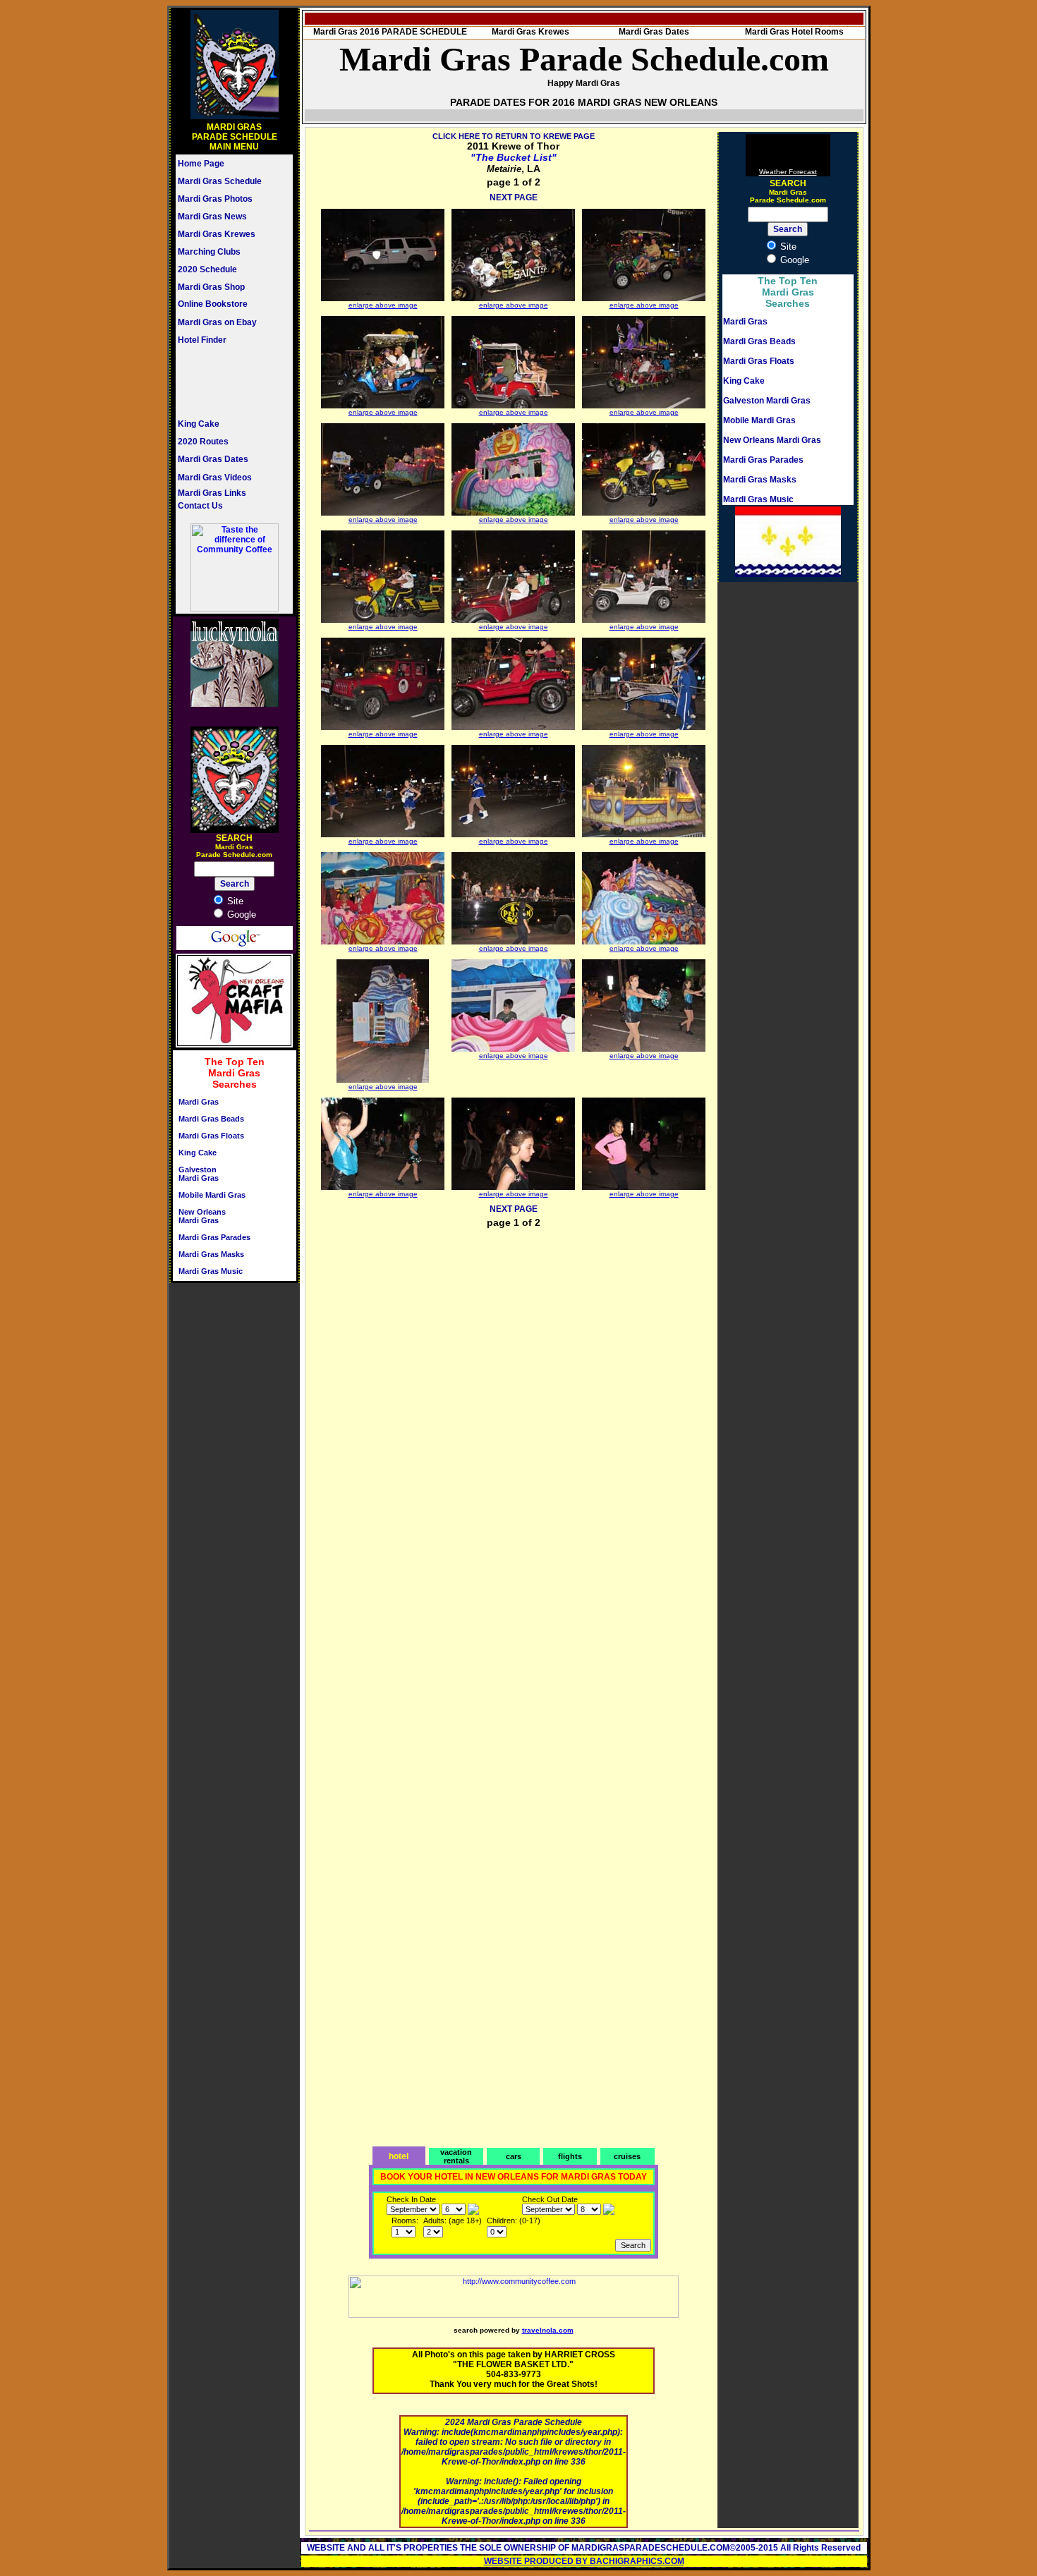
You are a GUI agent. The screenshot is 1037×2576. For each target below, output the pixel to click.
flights (570, 2156)
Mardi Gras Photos (215, 199)
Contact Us (200, 506)
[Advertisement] (220, 382)
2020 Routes (203, 442)
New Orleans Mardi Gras (202, 1216)
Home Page (201, 164)
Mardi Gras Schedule (220, 181)
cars (514, 2156)
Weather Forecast (788, 172)
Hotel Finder (202, 340)
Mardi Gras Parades (214, 1237)
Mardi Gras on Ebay (217, 322)
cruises (627, 2156)
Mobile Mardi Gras (212, 1195)
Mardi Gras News (212, 217)
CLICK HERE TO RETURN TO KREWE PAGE (514, 136)
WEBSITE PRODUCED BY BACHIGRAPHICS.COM (584, 2561)
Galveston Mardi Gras (199, 1174)
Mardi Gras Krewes (217, 234)
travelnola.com (548, 2330)
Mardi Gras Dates (213, 459)
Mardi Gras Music (211, 1271)
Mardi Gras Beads (211, 1119)
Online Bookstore (213, 304)
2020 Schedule (207, 269)
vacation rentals (456, 2156)
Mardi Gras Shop (211, 287)
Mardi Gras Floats (211, 1136)
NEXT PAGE (514, 198)
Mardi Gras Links (212, 493)
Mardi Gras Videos (215, 478)
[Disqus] (514, 1418)
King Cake (199, 424)
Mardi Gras (199, 1102)
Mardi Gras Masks (211, 1254)
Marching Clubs (209, 252)
